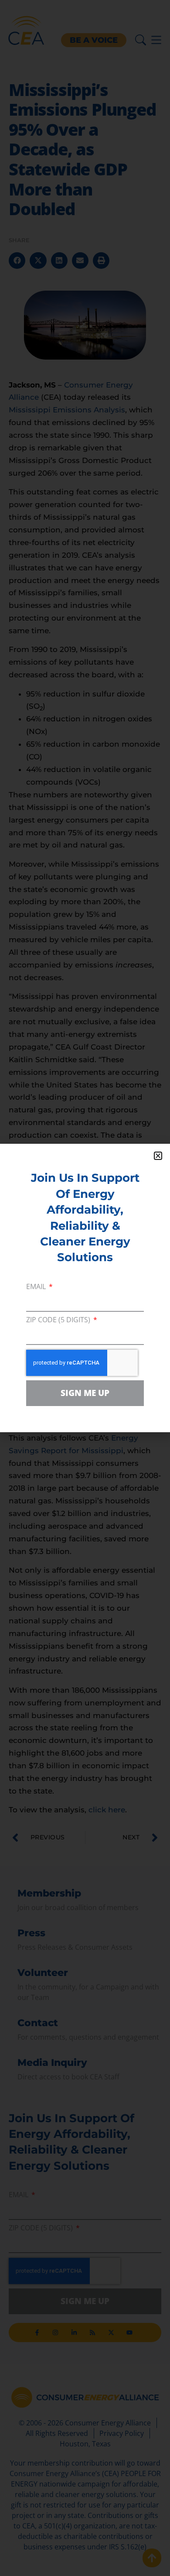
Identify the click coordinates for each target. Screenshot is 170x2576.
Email (37, 1287)
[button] (158, 1156)
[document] (85, 1288)
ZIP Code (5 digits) (59, 1320)
